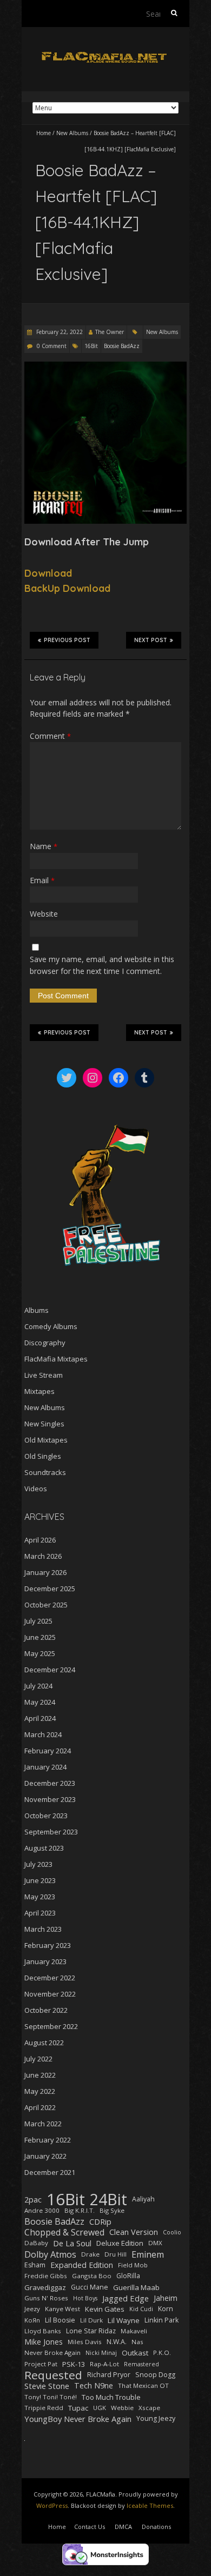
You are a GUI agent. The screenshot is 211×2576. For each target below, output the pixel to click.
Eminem (148, 2254)
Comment (50, 736)
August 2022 (44, 2043)
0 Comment (52, 346)
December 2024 (50, 1670)
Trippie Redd (44, 2408)
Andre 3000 (42, 2210)
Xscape (149, 2408)
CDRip (100, 2221)
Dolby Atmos (50, 2254)
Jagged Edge (126, 2298)
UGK (100, 2408)
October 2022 (46, 2010)
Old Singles (43, 1456)
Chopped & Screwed (64, 2232)
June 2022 (40, 2075)
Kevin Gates (105, 2309)
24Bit (108, 2199)
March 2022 (43, 2124)
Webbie (122, 2408)
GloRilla (128, 2276)
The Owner (110, 332)
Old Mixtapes (46, 1440)
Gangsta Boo (92, 2276)
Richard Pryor (109, 2375)
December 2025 (50, 1589)
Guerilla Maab (136, 2287)
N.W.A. (117, 2342)
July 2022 (38, 2059)
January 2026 (45, 1572)
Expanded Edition (82, 2265)
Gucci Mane (90, 2287)
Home (44, 133)
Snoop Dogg (155, 2375)
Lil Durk (91, 2320)
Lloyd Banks (43, 2331)
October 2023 (46, 1816)
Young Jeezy (156, 2418)
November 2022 (50, 1994)
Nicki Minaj (101, 2353)
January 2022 (45, 2156)
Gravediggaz (45, 2287)
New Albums (72, 133)
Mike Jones (44, 2342)
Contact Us (90, 2527)
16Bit (91, 346)
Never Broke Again (52, 2353)
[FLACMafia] (105, 54)
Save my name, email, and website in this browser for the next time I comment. (102, 965)
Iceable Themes (150, 2505)
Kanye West (62, 2309)
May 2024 (40, 1702)
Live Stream (44, 1375)
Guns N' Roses (46, 2298)
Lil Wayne (124, 2320)
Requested (53, 2375)
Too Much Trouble (111, 2397)
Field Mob (133, 2265)
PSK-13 (74, 2364)
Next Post (151, 640)
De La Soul (72, 2243)
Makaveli (134, 2331)
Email (42, 880)
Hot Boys (85, 2298)
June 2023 (40, 1880)
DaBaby (36, 2243)
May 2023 (40, 1897)
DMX (155, 2243)
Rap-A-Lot (104, 2364)
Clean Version (134, 2232)
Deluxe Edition (120, 2243)
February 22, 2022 (59, 332)
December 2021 (50, 2172)
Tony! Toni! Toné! (51, 2397)
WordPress (52, 2505)
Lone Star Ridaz (91, 2331)
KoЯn (32, 2320)
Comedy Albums (51, 1326)
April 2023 (40, 1913)
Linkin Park (161, 2320)
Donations (156, 2527)
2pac (33, 2199)
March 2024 (43, 1734)
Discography (45, 1343)
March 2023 (43, 1929)
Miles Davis (85, 2342)
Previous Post (67, 640)
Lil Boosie (60, 2320)
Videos (36, 1489)
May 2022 (40, 2091)
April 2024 (40, 1718)
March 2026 (43, 1556)
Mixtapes (39, 1391)
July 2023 (38, 1864)
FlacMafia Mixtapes (56, 1359)
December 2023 (50, 1783)
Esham (35, 2265)
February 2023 (48, 1945)
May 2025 (40, 1653)
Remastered (141, 2364)
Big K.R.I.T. (80, 2210)
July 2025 (38, 1621)
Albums (37, 1310)
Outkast (135, 2353)
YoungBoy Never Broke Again (78, 2419)
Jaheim (166, 2298)
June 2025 (40, 1637)
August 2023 (44, 1848)
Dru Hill (116, 2254)
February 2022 (48, 2140)
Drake (90, 2254)
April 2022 (40, 2107)
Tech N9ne (94, 2385)
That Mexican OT (143, 2385)
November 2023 (50, 1799)
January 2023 (45, 1961)
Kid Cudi (141, 2309)
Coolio (172, 2232)
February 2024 (48, 1751)
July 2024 (38, 1686)
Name (44, 846)
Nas (137, 2342)
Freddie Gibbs (46, 2276)
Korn (166, 2309)
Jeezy (32, 2309)
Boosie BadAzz (122, 346)
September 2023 (51, 1832)
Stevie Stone (47, 2386)
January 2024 (45, 1767)
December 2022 (50, 1978)
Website (44, 914)
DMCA (123, 2527)
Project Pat (41, 2364)
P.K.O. (162, 2353)
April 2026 (40, 1540)
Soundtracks (45, 1472)
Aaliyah (143, 2199)
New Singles (44, 1424)
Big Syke (112, 2210)
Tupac (78, 2408)
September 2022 (51, 2026)
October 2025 (46, 1605)
